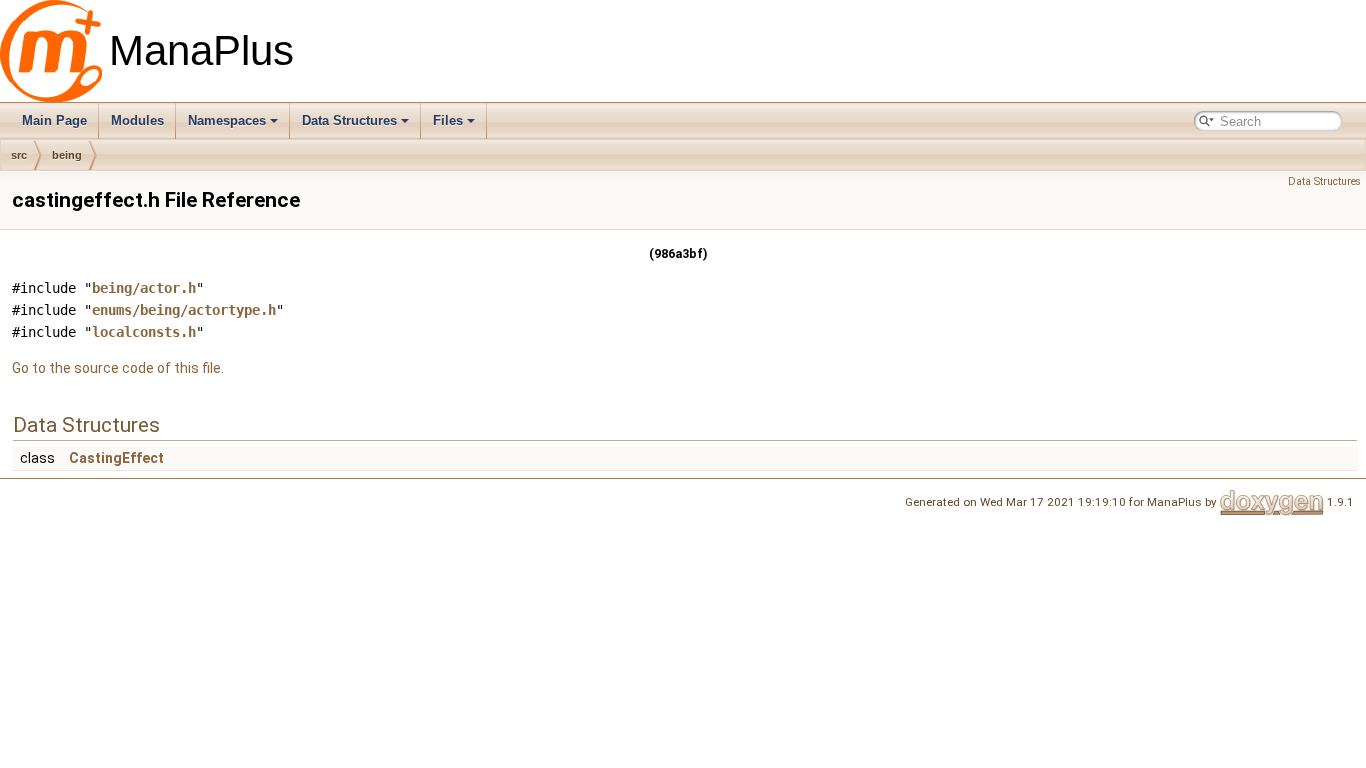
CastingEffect (116, 458)
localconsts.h (144, 332)
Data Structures (349, 120)
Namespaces (227, 120)
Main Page (54, 120)
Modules (137, 120)
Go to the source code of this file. (118, 368)
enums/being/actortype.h (184, 310)
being (67, 155)
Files (448, 120)
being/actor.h (144, 288)
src (19, 155)
